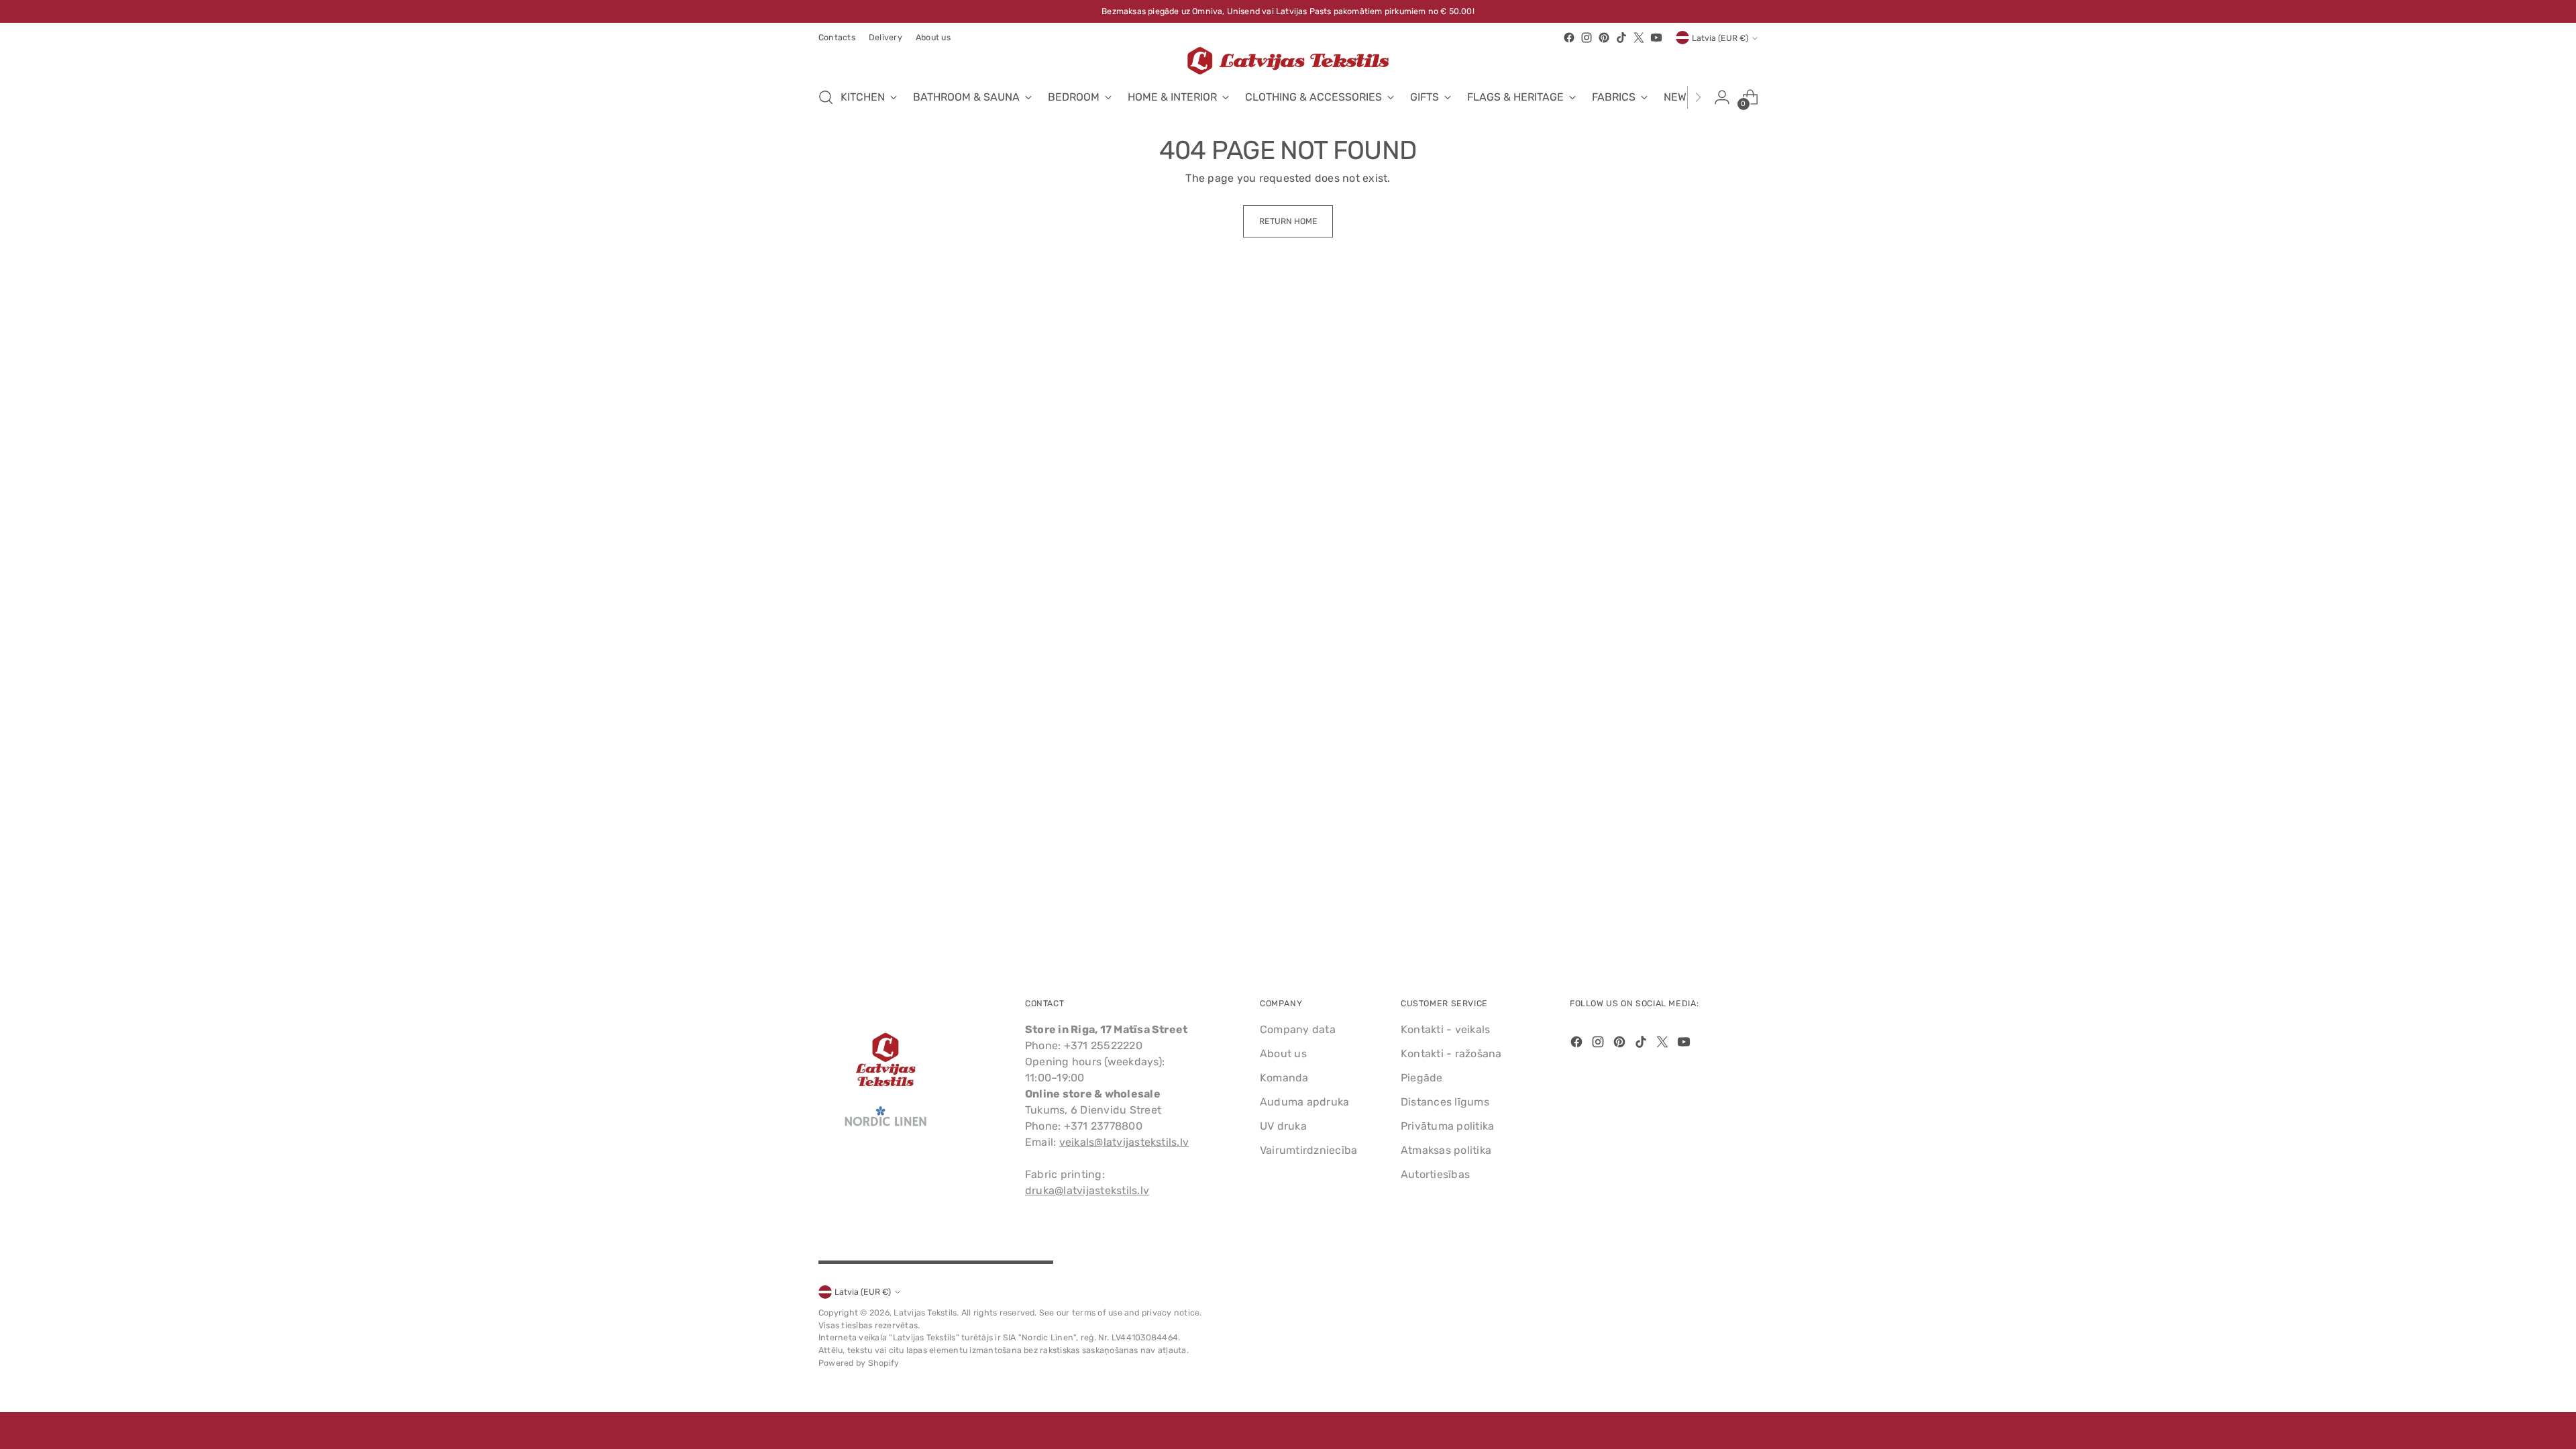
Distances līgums (1445, 1102)
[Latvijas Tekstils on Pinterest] (1604, 38)
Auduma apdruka (1304, 1102)
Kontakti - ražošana (1451, 1054)
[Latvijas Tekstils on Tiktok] (1621, 38)
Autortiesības (1435, 1174)
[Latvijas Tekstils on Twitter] (1639, 38)
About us (1283, 1054)
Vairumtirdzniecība (1308, 1150)
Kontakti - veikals (1445, 1029)
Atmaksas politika (1446, 1150)
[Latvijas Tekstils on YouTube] (1656, 38)
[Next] (1698, 97)
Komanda (1284, 1078)
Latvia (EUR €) (1720, 38)
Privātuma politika (1447, 1126)
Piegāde (1422, 1078)
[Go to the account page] (1722, 97)
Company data (1298, 1029)
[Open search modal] (826, 97)
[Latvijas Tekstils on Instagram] (1587, 38)
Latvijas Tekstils (925, 1312)
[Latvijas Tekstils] (1288, 61)
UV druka (1283, 1126)
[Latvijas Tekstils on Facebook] (1569, 38)
